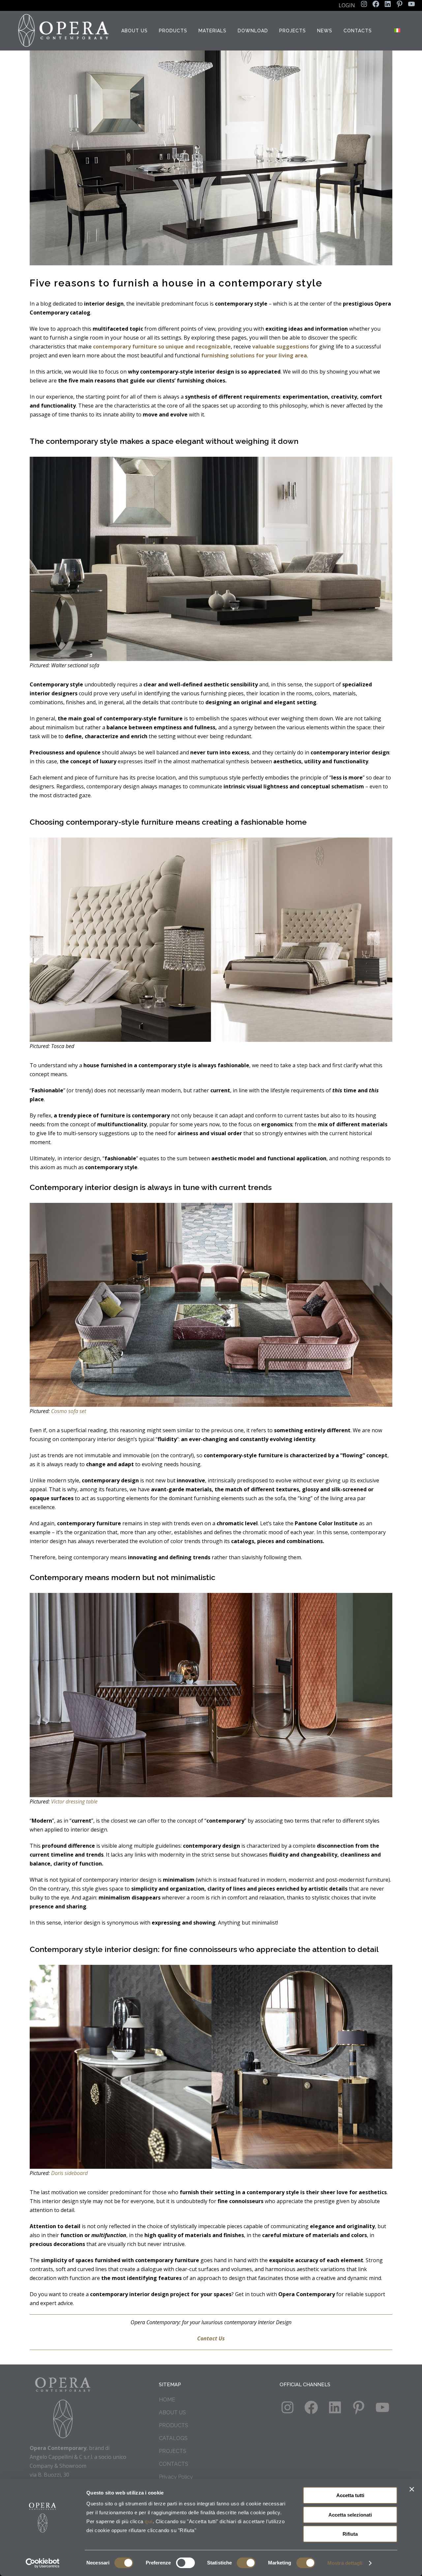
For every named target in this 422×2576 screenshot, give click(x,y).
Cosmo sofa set (69, 1411)
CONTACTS (174, 2464)
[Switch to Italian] (398, 31)
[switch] (185, 2563)
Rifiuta (350, 2534)
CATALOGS (173, 2438)
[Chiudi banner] (412, 2489)
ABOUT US (172, 2412)
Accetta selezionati (350, 2515)
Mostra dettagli (345, 2563)
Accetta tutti (350, 2495)
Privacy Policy (176, 2477)
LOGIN (347, 5)
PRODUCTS (174, 2425)
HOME (167, 2400)
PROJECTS (173, 2451)
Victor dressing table (74, 1801)
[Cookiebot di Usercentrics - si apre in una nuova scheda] (43, 2563)
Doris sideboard (69, 2173)
